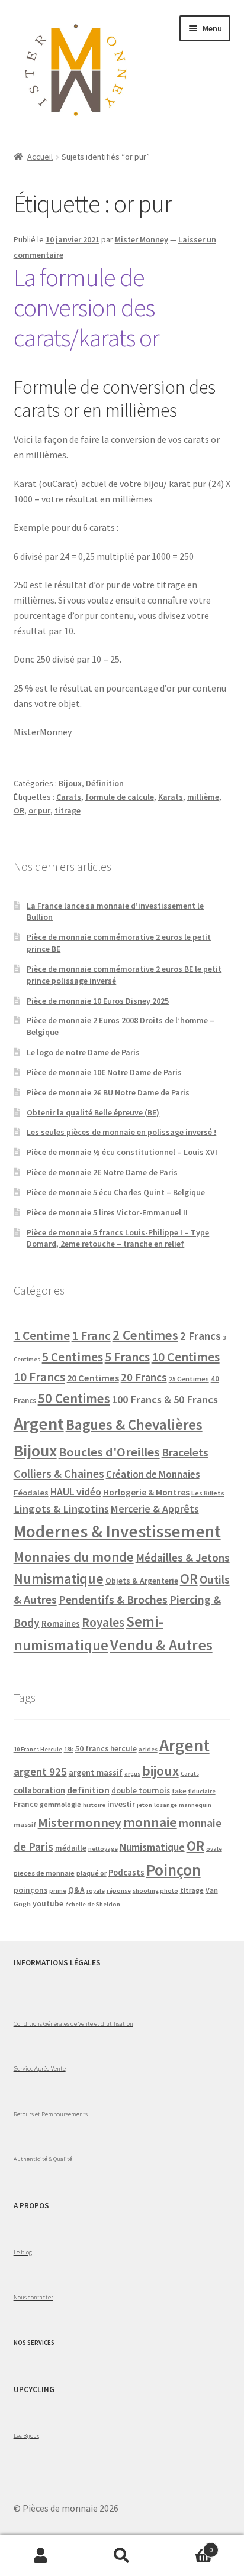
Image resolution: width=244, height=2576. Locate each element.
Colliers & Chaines (59, 1473)
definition (88, 1790)
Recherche (122, 2556)
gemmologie (60, 1804)
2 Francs (200, 1336)
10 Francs (39, 1377)
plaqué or (91, 1873)
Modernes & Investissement (117, 1531)
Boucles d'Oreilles (109, 1452)
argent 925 (40, 1772)
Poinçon (174, 1870)
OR (19, 810)
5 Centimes (73, 1357)
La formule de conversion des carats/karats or (86, 307)
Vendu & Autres (161, 1645)
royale (96, 1891)
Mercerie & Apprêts (155, 1509)
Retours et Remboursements (51, 2114)
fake (179, 1791)
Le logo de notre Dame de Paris (83, 1052)
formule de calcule (120, 797)
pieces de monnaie (44, 1873)
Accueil (40, 157)
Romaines (61, 1623)
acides (148, 1749)
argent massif (96, 1773)
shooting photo (155, 1891)
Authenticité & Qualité (43, 2159)
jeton (145, 1805)
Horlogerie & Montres (146, 1492)
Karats (171, 797)
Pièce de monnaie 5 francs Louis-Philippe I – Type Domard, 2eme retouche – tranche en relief (118, 1238)
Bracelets (185, 1452)
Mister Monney (142, 239)
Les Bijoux (26, 2435)
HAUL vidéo (76, 1492)
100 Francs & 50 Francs (165, 1399)
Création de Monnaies (153, 1474)
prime (58, 1891)
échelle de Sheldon (93, 1904)
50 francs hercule (106, 1749)
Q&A (76, 1890)
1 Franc (91, 1336)
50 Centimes (74, 1399)
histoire (94, 1805)
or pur (39, 810)
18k (69, 1749)
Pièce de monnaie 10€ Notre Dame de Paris (104, 1072)
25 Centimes (189, 1379)
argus (132, 1774)
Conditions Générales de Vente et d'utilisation (73, 2023)
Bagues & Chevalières (134, 1425)
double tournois (141, 1791)
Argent (39, 1424)
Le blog (23, 2252)
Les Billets (208, 1493)
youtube (48, 1904)
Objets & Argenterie (142, 1581)
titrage (68, 810)
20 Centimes (93, 1378)
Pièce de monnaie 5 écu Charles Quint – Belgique (116, 1192)
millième (203, 797)
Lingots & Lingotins (61, 1509)
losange (166, 1805)
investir (121, 1804)
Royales (103, 1622)
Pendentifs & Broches (113, 1600)
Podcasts (126, 1873)
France (26, 1804)
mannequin (195, 1805)
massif (25, 1824)
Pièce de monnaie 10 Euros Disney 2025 (98, 1001)
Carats (69, 797)
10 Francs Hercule (38, 1749)
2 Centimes (145, 1335)
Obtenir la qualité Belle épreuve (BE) (93, 1112)
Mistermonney (80, 1822)
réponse (119, 1891)
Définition (105, 783)
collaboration (39, 1790)
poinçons (30, 1890)
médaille (71, 1848)
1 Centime (42, 1336)
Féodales (31, 1493)
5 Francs (127, 1357)
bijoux (160, 1771)
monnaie (150, 1822)
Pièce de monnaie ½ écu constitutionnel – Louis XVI (122, 1152)
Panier (188, 2546)
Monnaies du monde (74, 1557)
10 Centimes (186, 1357)
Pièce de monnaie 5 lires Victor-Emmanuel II (107, 1212)
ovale (214, 1849)
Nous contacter (33, 2297)
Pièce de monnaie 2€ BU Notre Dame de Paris (108, 1092)
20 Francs (144, 1378)
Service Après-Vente (40, 2068)
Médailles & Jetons (183, 1558)
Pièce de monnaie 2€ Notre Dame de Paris (102, 1172)
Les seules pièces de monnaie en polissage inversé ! (121, 1132)
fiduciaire (202, 1791)
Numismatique (59, 1579)
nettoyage (103, 1849)
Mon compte (41, 2556)
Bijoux (70, 783)
